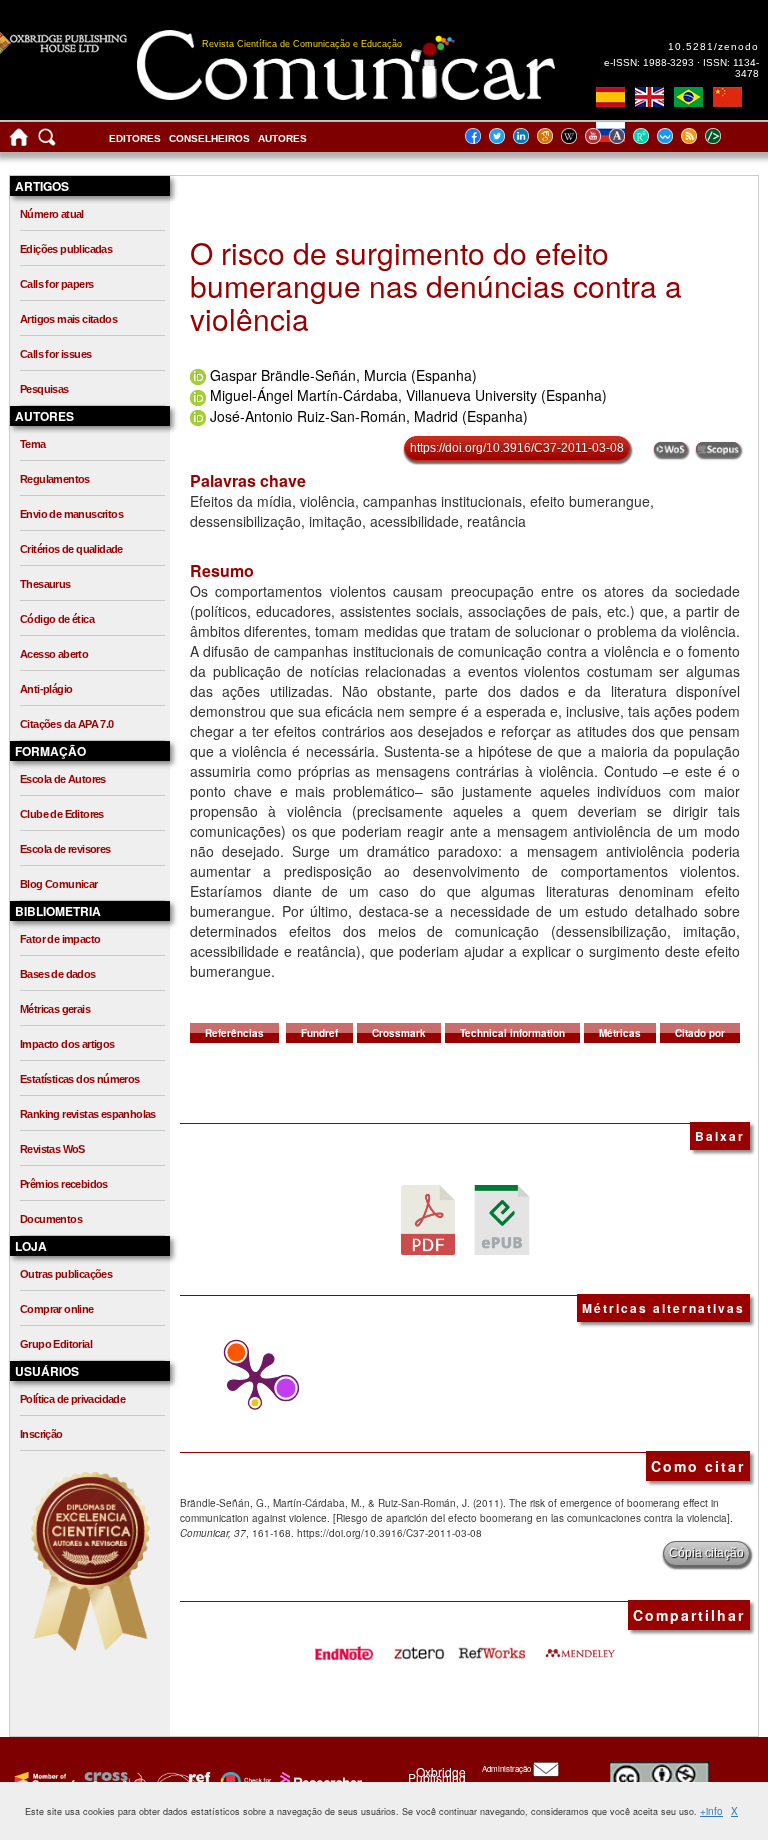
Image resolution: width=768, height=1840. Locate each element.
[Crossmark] (243, 1781)
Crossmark (399, 1033)
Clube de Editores (62, 814)
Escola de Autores (63, 779)
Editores (135, 138)
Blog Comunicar (59, 884)
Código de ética (57, 619)
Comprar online (57, 1309)
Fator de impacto (60, 939)
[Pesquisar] (47, 141)
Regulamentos (55, 479)
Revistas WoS (52, 1149)
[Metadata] (729, 135)
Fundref (319, 1033)
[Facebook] (479, 135)
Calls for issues (55, 354)
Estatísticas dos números (80, 1079)
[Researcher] (319, 1781)
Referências (234, 1033)
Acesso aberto (54, 654)
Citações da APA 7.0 (67, 724)
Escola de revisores (65, 849)
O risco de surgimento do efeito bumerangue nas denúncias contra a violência (436, 285)
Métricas (620, 1033)
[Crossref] (42, 1781)
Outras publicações (66, 1274)
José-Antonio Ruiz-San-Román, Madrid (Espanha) (369, 416)
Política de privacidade (72, 1399)
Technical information (512, 1033)
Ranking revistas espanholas (88, 1114)
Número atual (52, 214)
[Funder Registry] (181, 1781)
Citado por (700, 1033)
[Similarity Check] (112, 1781)
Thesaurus (45, 584)
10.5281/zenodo (713, 46)
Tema (33, 444)
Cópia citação (706, 1553)
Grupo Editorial (56, 1344)
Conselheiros (209, 138)
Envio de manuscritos (71, 514)
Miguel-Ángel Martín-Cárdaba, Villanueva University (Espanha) (408, 395)
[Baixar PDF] (428, 1219)
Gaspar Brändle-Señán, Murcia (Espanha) (343, 375)
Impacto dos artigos (67, 1044)
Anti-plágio (46, 689)
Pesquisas (44, 389)
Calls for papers (56, 284)
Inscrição (41, 1434)
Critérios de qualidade (71, 549)
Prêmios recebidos (64, 1184)
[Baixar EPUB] (502, 1219)
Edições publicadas (66, 249)
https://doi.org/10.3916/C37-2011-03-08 (517, 448)
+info (711, 1811)
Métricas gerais (55, 1009)
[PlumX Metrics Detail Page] (250, 1380)
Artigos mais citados (68, 319)
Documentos (51, 1219)
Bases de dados (58, 974)
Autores (282, 138)
